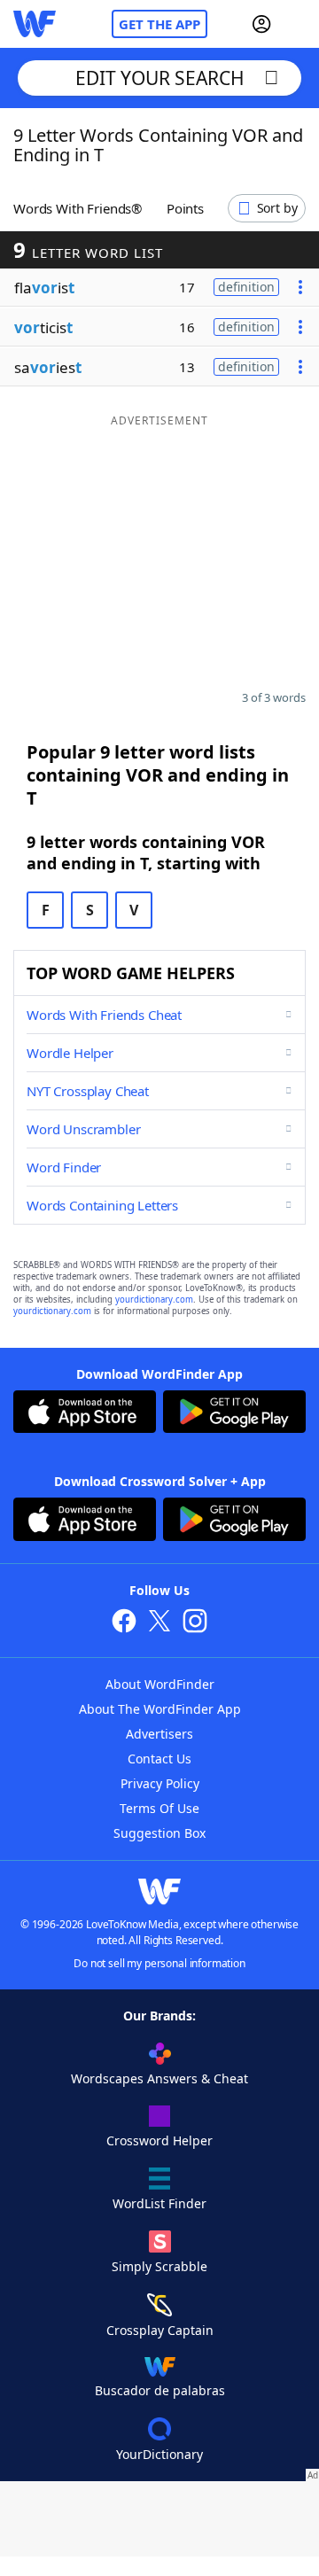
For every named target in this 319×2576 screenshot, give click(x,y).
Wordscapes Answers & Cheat (159, 2078)
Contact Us (159, 1759)
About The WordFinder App (160, 1709)
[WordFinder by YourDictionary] (35, 24)
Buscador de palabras (160, 2390)
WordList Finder (159, 2203)
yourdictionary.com (154, 1300)
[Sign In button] (261, 24)
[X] (159, 1623)
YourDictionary (159, 2454)
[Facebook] (124, 1623)
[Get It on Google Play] (234, 1414)
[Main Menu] (299, 24)
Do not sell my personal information (159, 1963)
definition (246, 287)
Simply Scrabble (159, 2266)
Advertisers (159, 1734)
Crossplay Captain (160, 2330)
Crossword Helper (159, 2140)
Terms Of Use (159, 1808)
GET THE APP (159, 24)
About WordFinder (160, 1684)
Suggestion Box (159, 1833)
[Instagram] (195, 1623)
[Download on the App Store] (85, 1414)
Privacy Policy (160, 1783)
